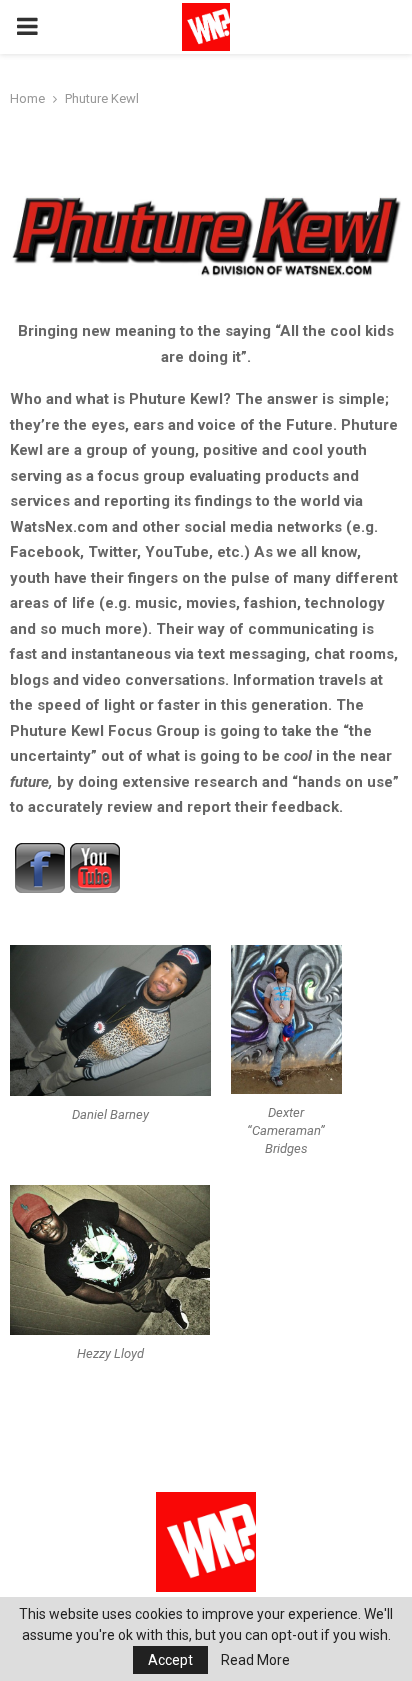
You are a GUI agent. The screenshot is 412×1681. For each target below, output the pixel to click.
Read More (255, 1660)
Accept (170, 1660)
